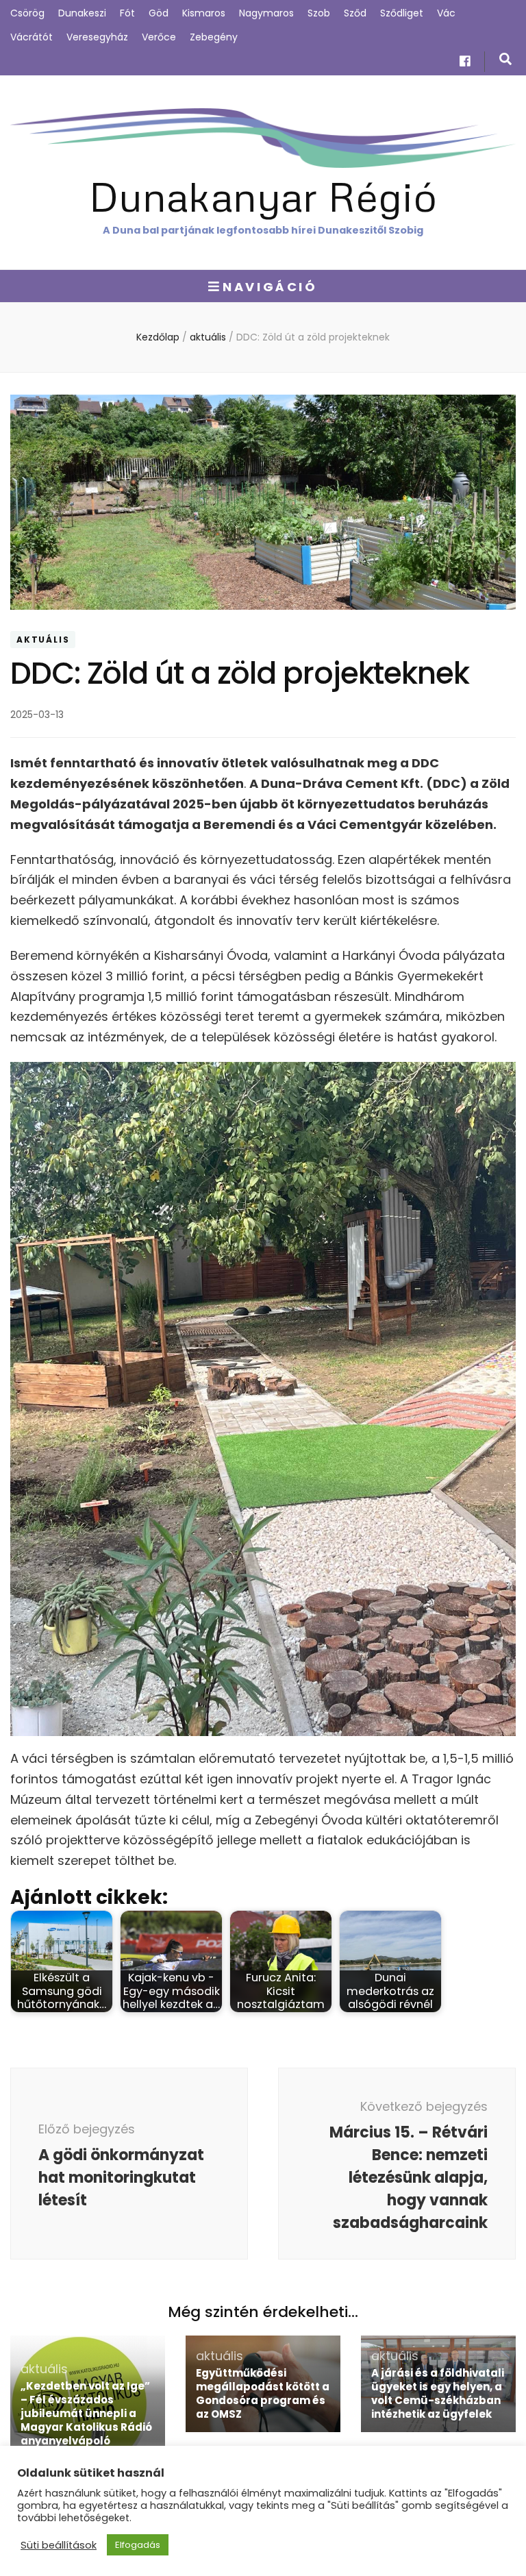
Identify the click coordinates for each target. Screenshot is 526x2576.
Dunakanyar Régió (263, 196)
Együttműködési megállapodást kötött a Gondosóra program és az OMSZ (263, 2393)
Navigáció (270, 287)
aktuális (43, 640)
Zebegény (214, 37)
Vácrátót (32, 37)
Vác (446, 13)
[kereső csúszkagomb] (505, 59)
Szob (319, 13)
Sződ (355, 13)
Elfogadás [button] (138, 2545)
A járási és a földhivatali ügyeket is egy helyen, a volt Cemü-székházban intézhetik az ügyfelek (438, 2393)
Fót (127, 13)
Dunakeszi (82, 13)
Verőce (159, 37)
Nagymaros (266, 13)
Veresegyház (97, 37)
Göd (159, 13)
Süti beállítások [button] (59, 2545)
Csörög (27, 13)
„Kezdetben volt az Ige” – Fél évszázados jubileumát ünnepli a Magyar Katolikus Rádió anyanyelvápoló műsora (86, 2420)
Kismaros (204, 13)
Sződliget (402, 13)
